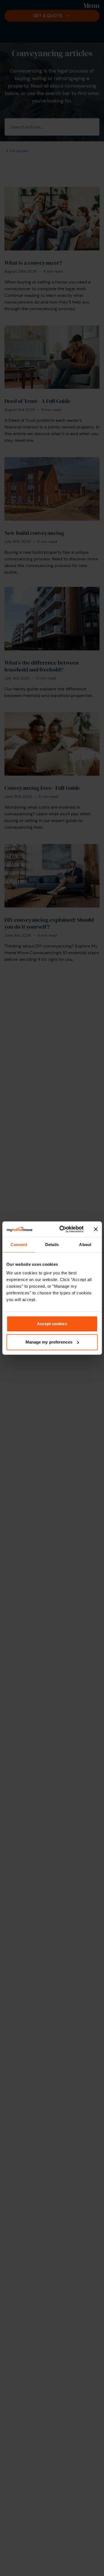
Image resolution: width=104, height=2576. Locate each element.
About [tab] (85, 1245)
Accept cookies (52, 1324)
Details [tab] (52, 1245)
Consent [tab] (19, 1245)
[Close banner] (96, 1229)
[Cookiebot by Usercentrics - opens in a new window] (62, 1229)
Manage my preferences (49, 1342)
